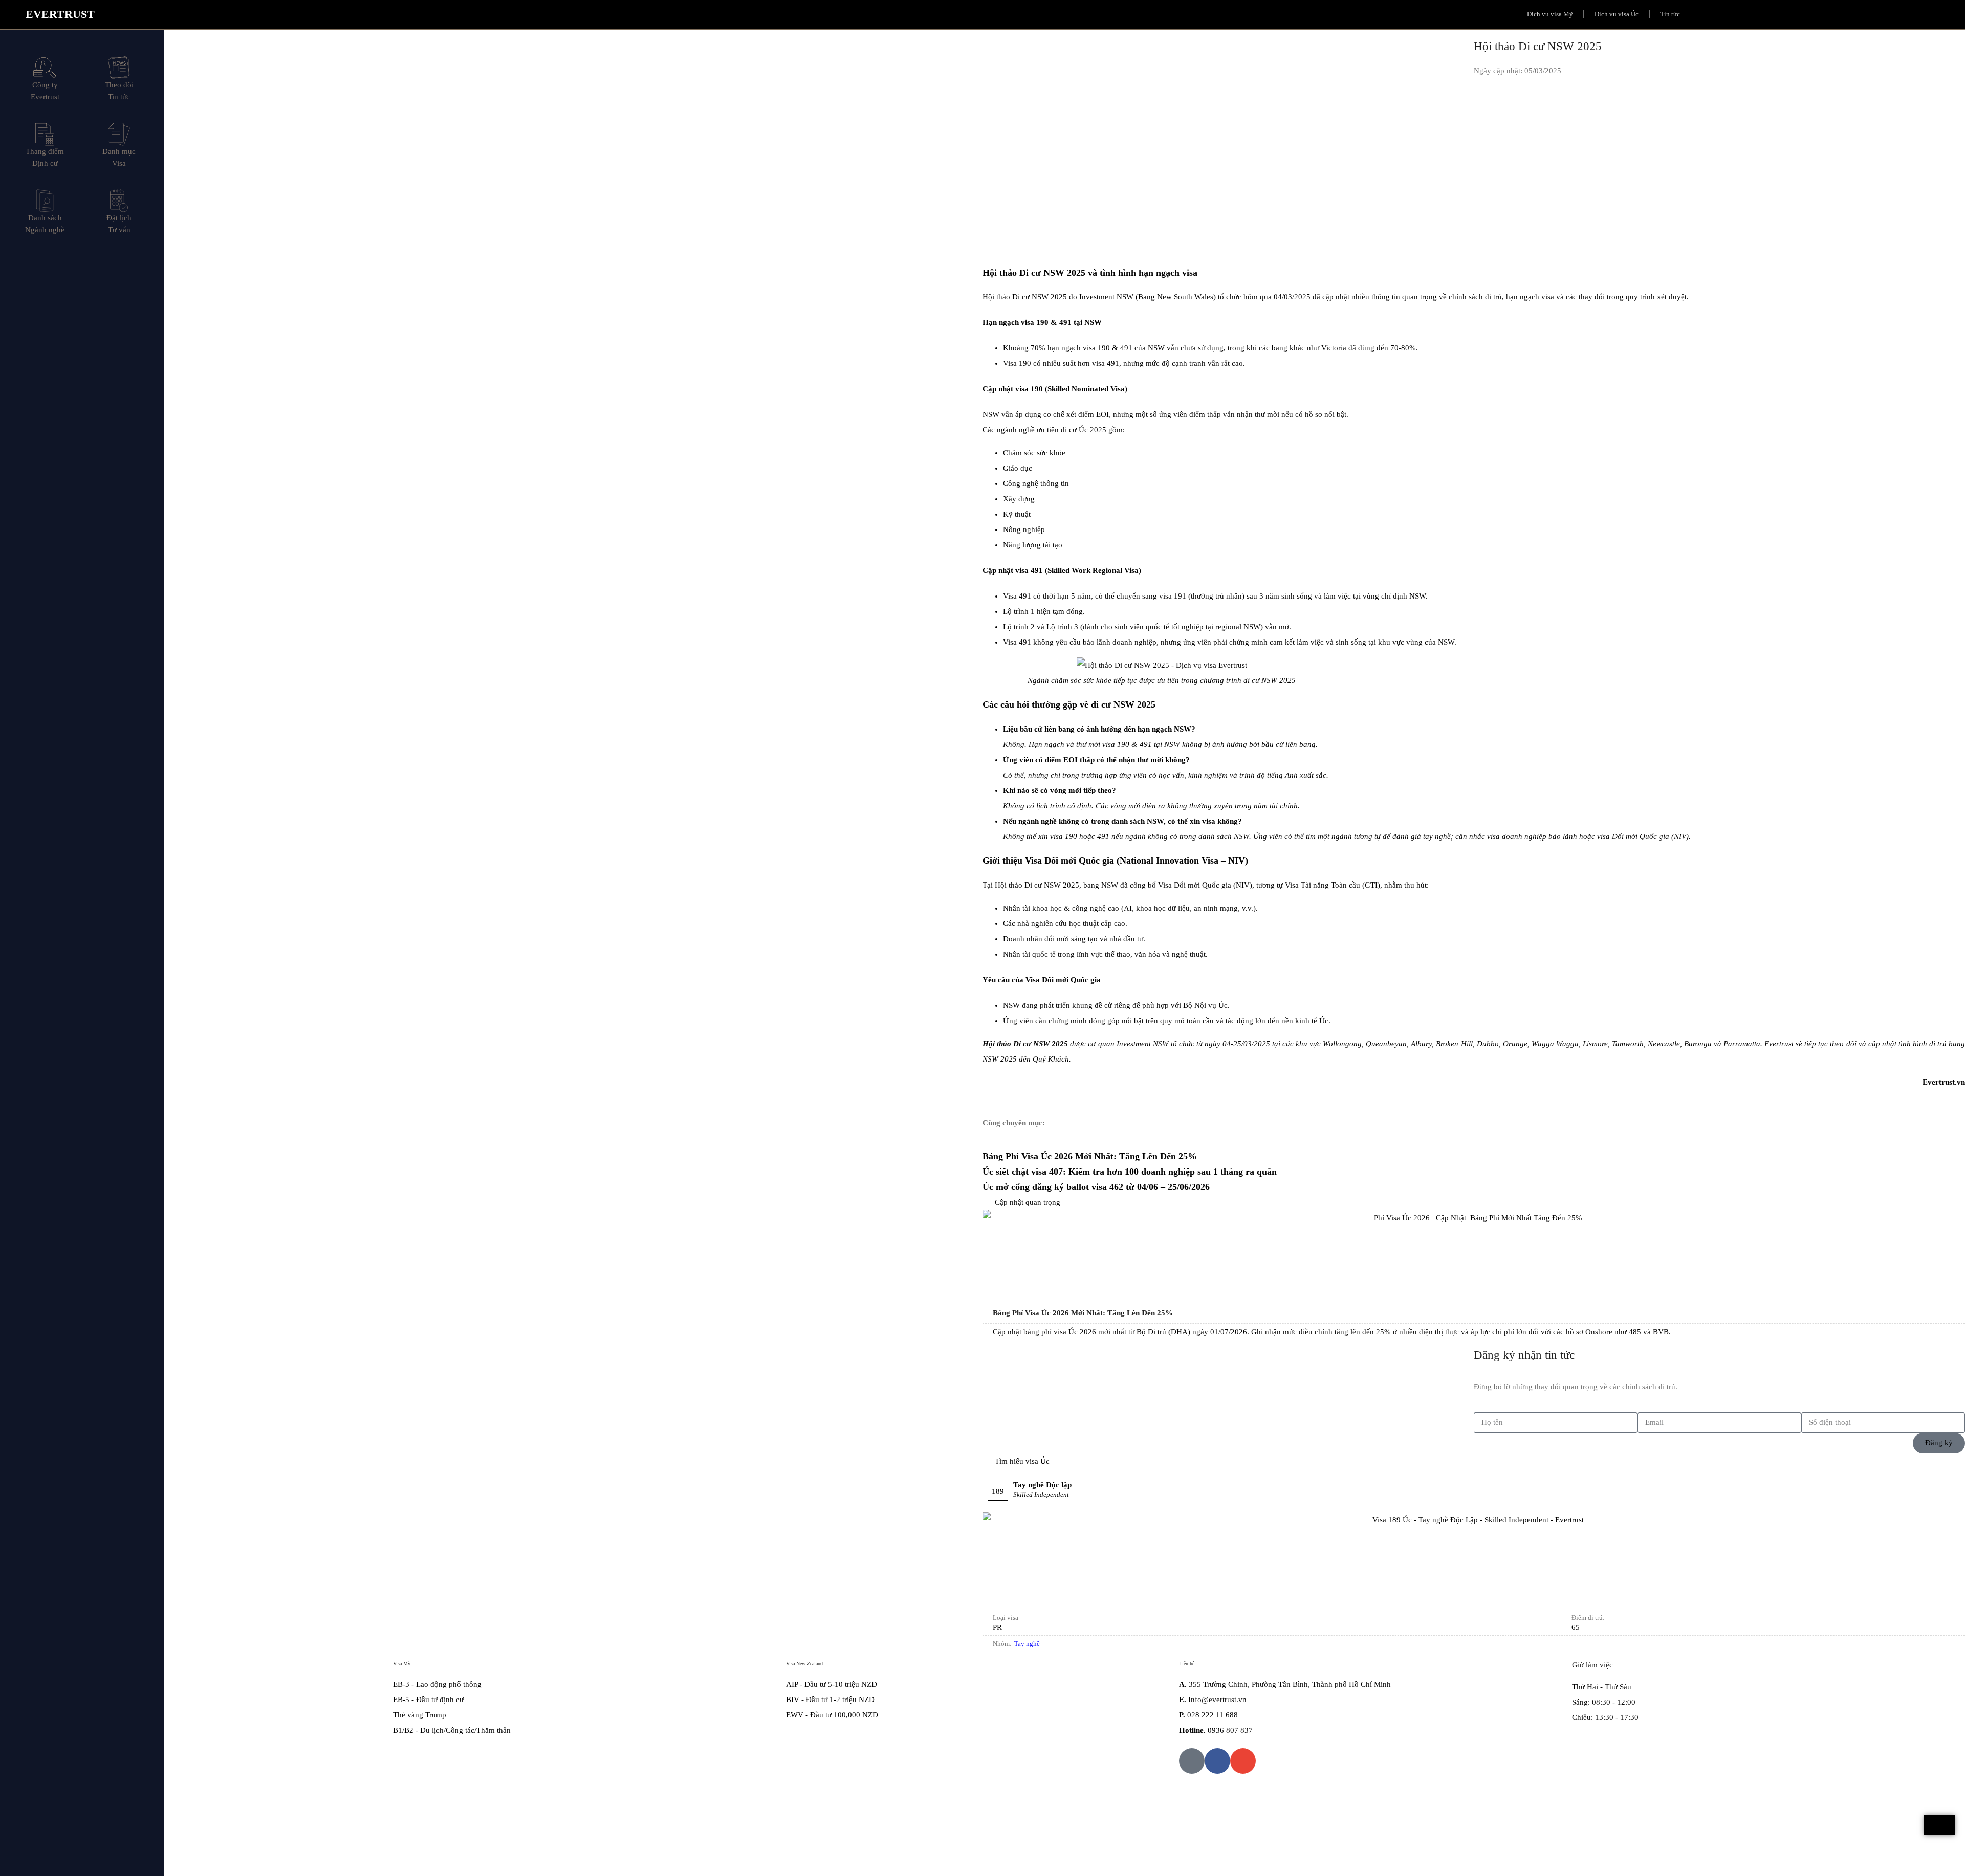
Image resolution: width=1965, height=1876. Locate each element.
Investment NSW (1106, 297)
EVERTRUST (60, 14)
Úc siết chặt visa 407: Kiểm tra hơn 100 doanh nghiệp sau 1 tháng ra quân (1130, 1172)
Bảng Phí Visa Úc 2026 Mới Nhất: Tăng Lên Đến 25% (1090, 1156)
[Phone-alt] (1192, 1761)
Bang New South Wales (1176, 297)
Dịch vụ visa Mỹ (1550, 14)
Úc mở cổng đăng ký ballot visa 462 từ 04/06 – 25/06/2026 (1096, 1187)
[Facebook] (1217, 1761)
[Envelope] (1243, 1761)
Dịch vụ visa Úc (1617, 14)
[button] (1811, 18)
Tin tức (1670, 14)
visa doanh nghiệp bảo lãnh (1532, 836)
